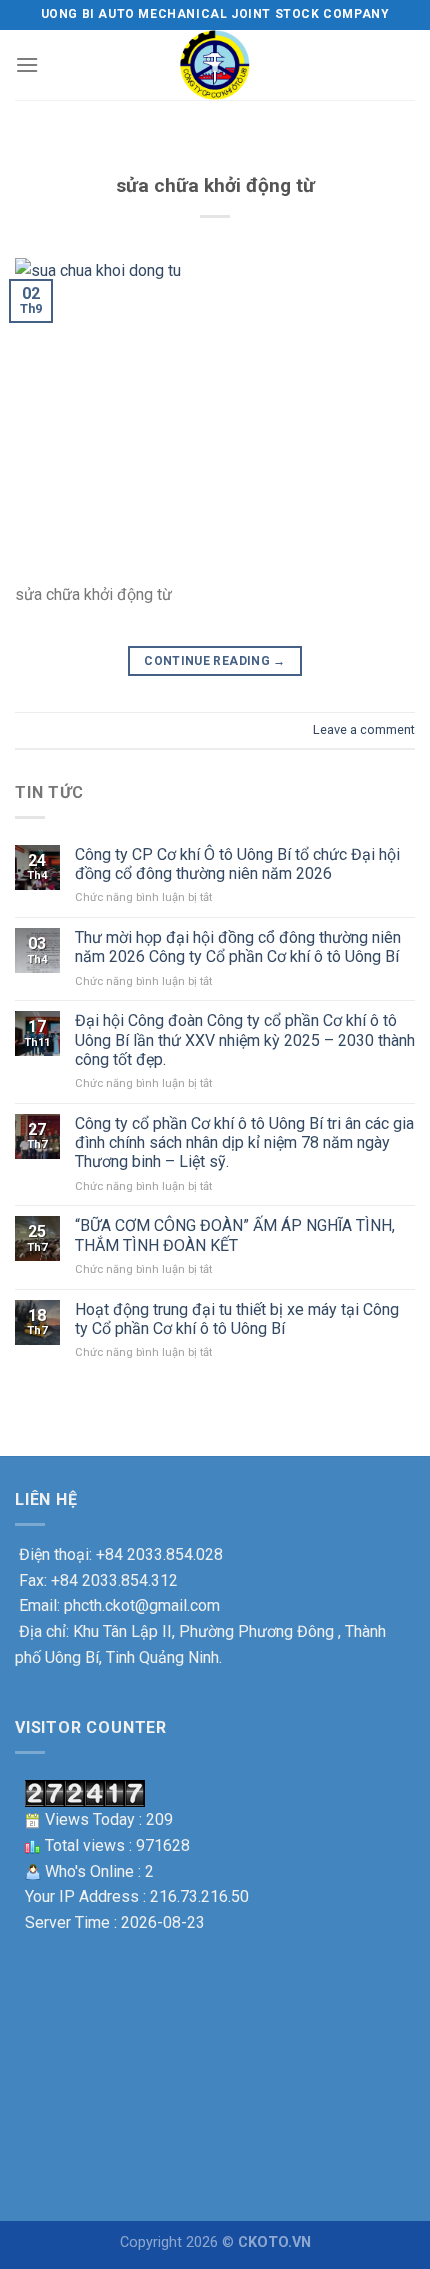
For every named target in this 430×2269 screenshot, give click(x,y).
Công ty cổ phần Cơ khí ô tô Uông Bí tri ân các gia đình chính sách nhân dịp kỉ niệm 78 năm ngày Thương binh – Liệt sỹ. (244, 1142)
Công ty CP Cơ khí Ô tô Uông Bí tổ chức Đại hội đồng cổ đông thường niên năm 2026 (237, 864)
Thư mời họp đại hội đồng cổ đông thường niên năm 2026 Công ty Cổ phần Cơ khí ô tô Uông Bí (238, 947)
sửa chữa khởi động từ (215, 185)
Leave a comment (364, 729)
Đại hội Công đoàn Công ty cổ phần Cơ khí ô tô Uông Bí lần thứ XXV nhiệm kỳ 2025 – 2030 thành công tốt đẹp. (245, 1039)
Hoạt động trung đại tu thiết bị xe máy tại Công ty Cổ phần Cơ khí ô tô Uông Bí (237, 1319)
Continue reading (215, 661)
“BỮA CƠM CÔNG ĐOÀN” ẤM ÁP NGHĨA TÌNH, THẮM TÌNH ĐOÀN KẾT (235, 1235)
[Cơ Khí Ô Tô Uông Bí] (215, 65)
